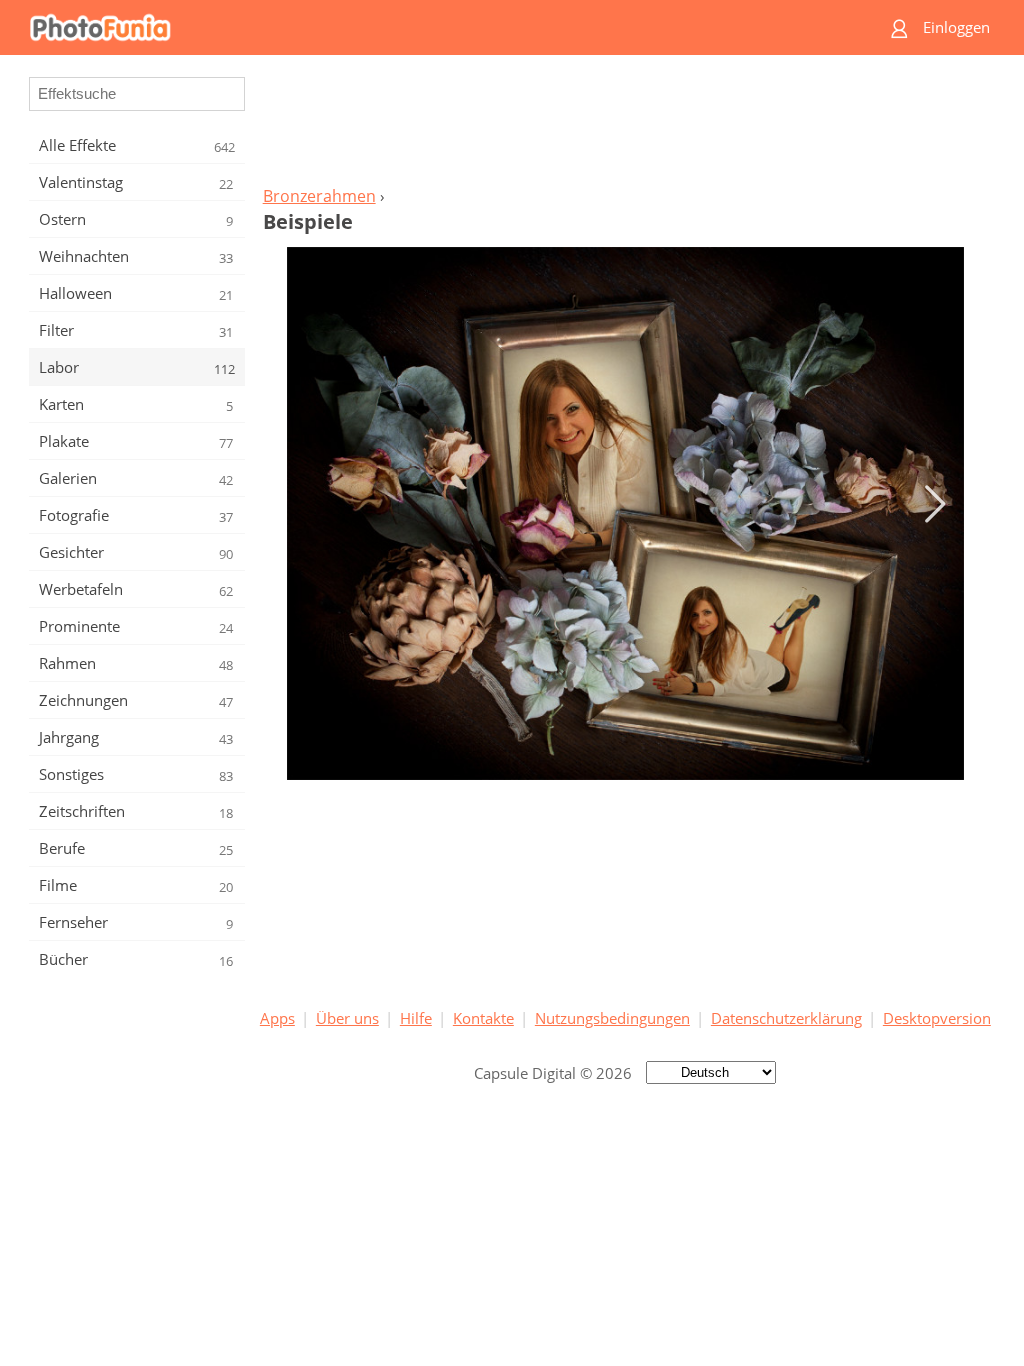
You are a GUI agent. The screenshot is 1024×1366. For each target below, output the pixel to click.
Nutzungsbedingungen (612, 1018)
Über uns (347, 1018)
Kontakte (483, 1018)
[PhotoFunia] (435, 27)
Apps (277, 1018)
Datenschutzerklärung (786, 1018)
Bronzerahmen (319, 196)
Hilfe (416, 1018)
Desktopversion (937, 1018)
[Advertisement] (625, 126)
